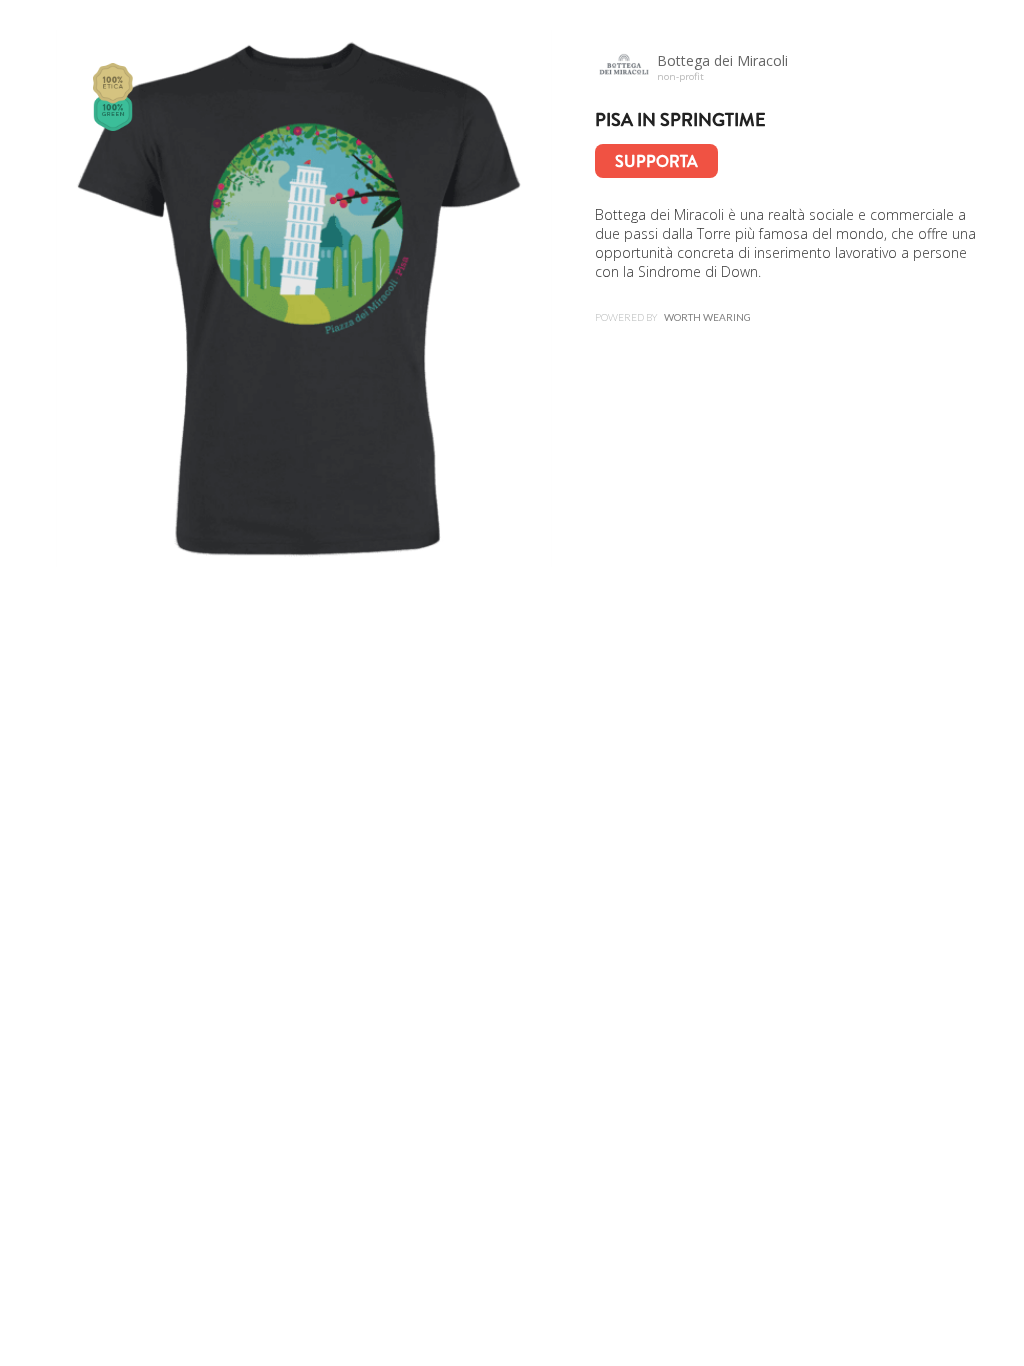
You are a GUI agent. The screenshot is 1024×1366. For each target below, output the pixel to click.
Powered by (673, 317)
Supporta (656, 161)
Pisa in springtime (680, 120)
